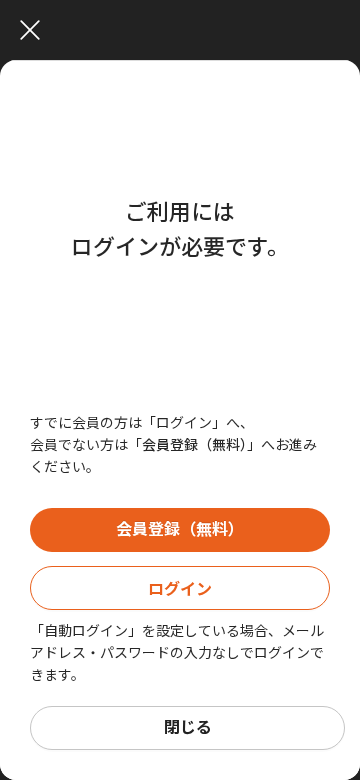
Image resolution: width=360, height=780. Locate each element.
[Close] (185, 30)
